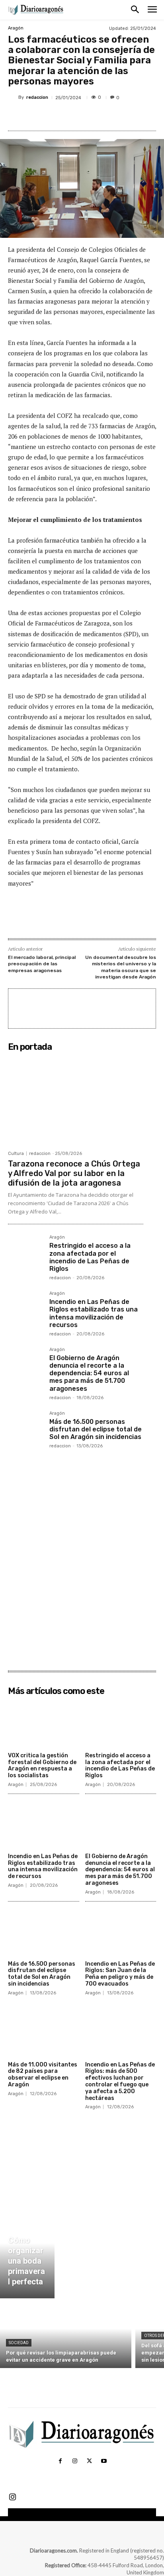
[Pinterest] (78, 116)
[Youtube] (103, 2461)
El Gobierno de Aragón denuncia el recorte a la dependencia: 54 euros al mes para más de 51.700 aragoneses (89, 1373)
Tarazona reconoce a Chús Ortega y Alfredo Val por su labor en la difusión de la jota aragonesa (74, 1173)
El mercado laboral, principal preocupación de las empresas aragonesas (42, 964)
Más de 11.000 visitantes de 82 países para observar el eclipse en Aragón (43, 2075)
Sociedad (19, 2343)
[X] (59, 116)
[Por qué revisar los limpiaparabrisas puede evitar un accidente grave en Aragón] (66, 2335)
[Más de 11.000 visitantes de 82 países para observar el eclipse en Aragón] (44, 2033)
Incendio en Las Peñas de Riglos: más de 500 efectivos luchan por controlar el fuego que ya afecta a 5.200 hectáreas (120, 2081)
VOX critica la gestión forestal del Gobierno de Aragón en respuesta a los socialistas (42, 1765)
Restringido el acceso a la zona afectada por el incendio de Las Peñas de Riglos (90, 1257)
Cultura (16, 1154)
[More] (115, 116)
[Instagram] (75, 2461)
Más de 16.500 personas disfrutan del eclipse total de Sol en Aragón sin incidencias (96, 1429)
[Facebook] (41, 116)
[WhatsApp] (96, 116)
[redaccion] (13, 97)
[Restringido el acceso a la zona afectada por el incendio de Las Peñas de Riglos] (25, 1253)
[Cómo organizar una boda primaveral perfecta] (27, 2253)
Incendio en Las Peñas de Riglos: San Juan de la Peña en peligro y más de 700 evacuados (120, 1974)
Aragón (16, 28)
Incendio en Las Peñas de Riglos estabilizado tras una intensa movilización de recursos (94, 1313)
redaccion (37, 97)
